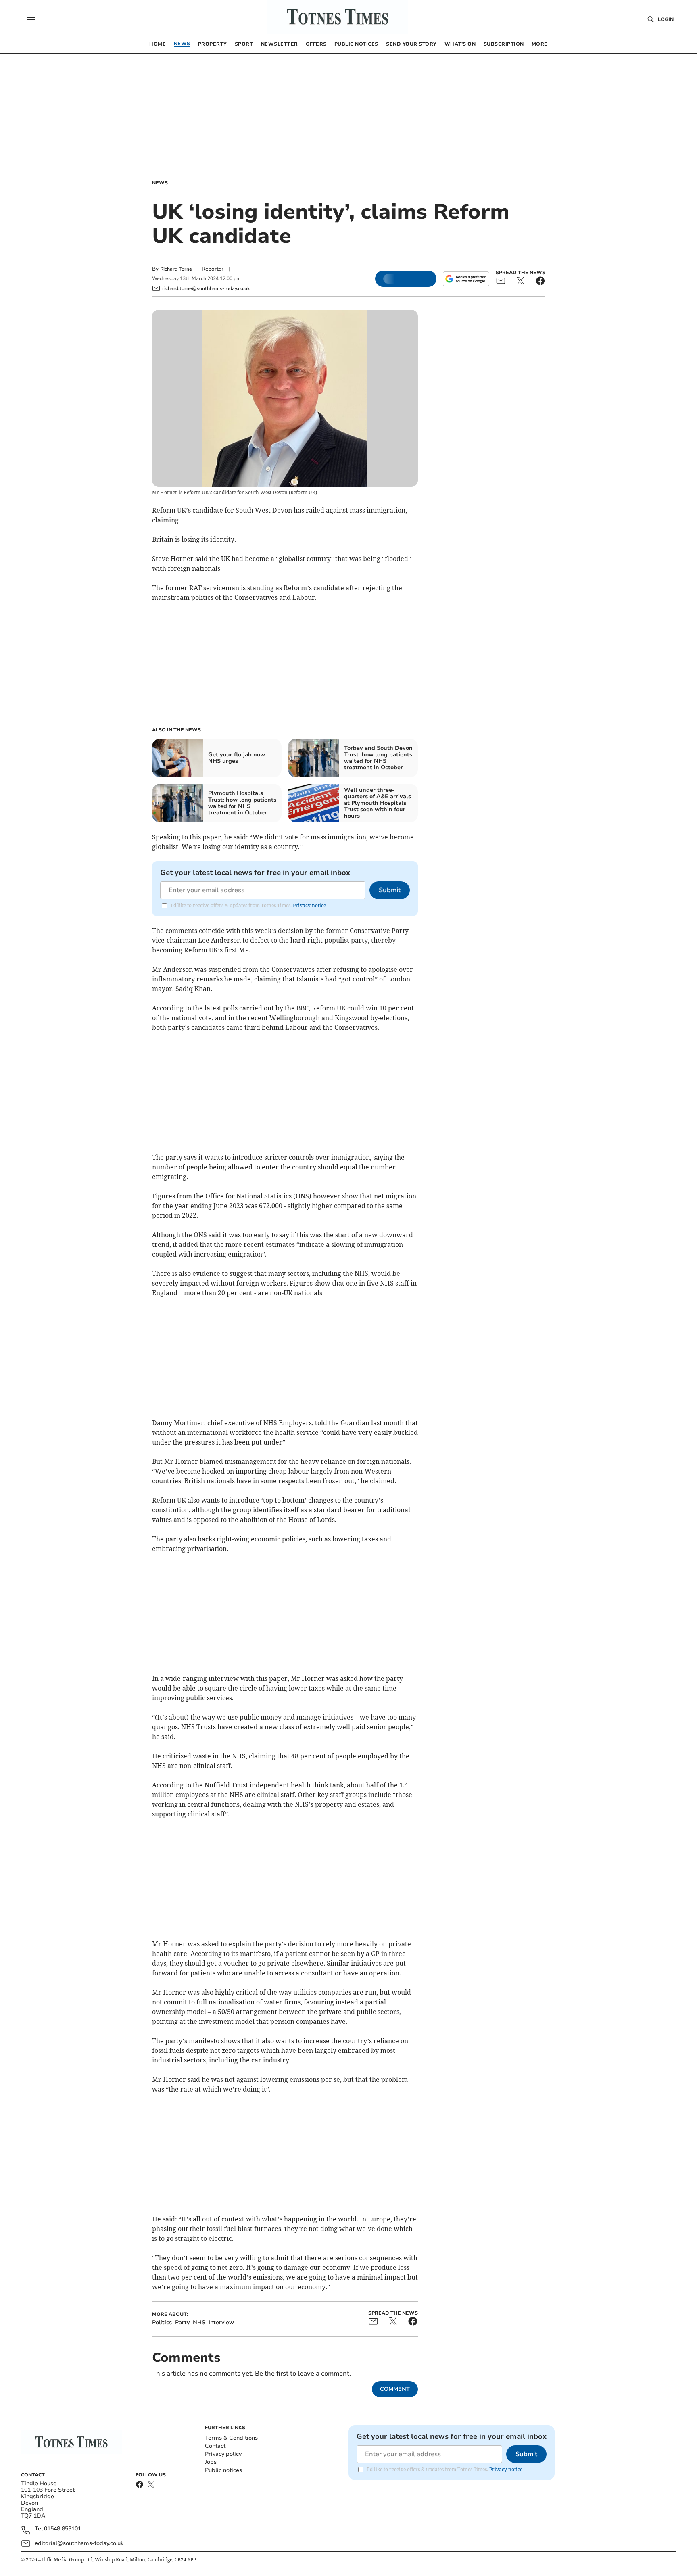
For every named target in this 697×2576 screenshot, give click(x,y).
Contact (215, 2446)
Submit (390, 890)
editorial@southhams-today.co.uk (79, 2543)
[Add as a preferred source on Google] (466, 279)
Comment (395, 2389)
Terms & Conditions (231, 2438)
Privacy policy (223, 2454)
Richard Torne (176, 269)
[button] (31, 17)
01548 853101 (63, 2529)
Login (666, 19)
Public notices (223, 2470)
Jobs (211, 2462)
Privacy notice (309, 905)
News (160, 183)
